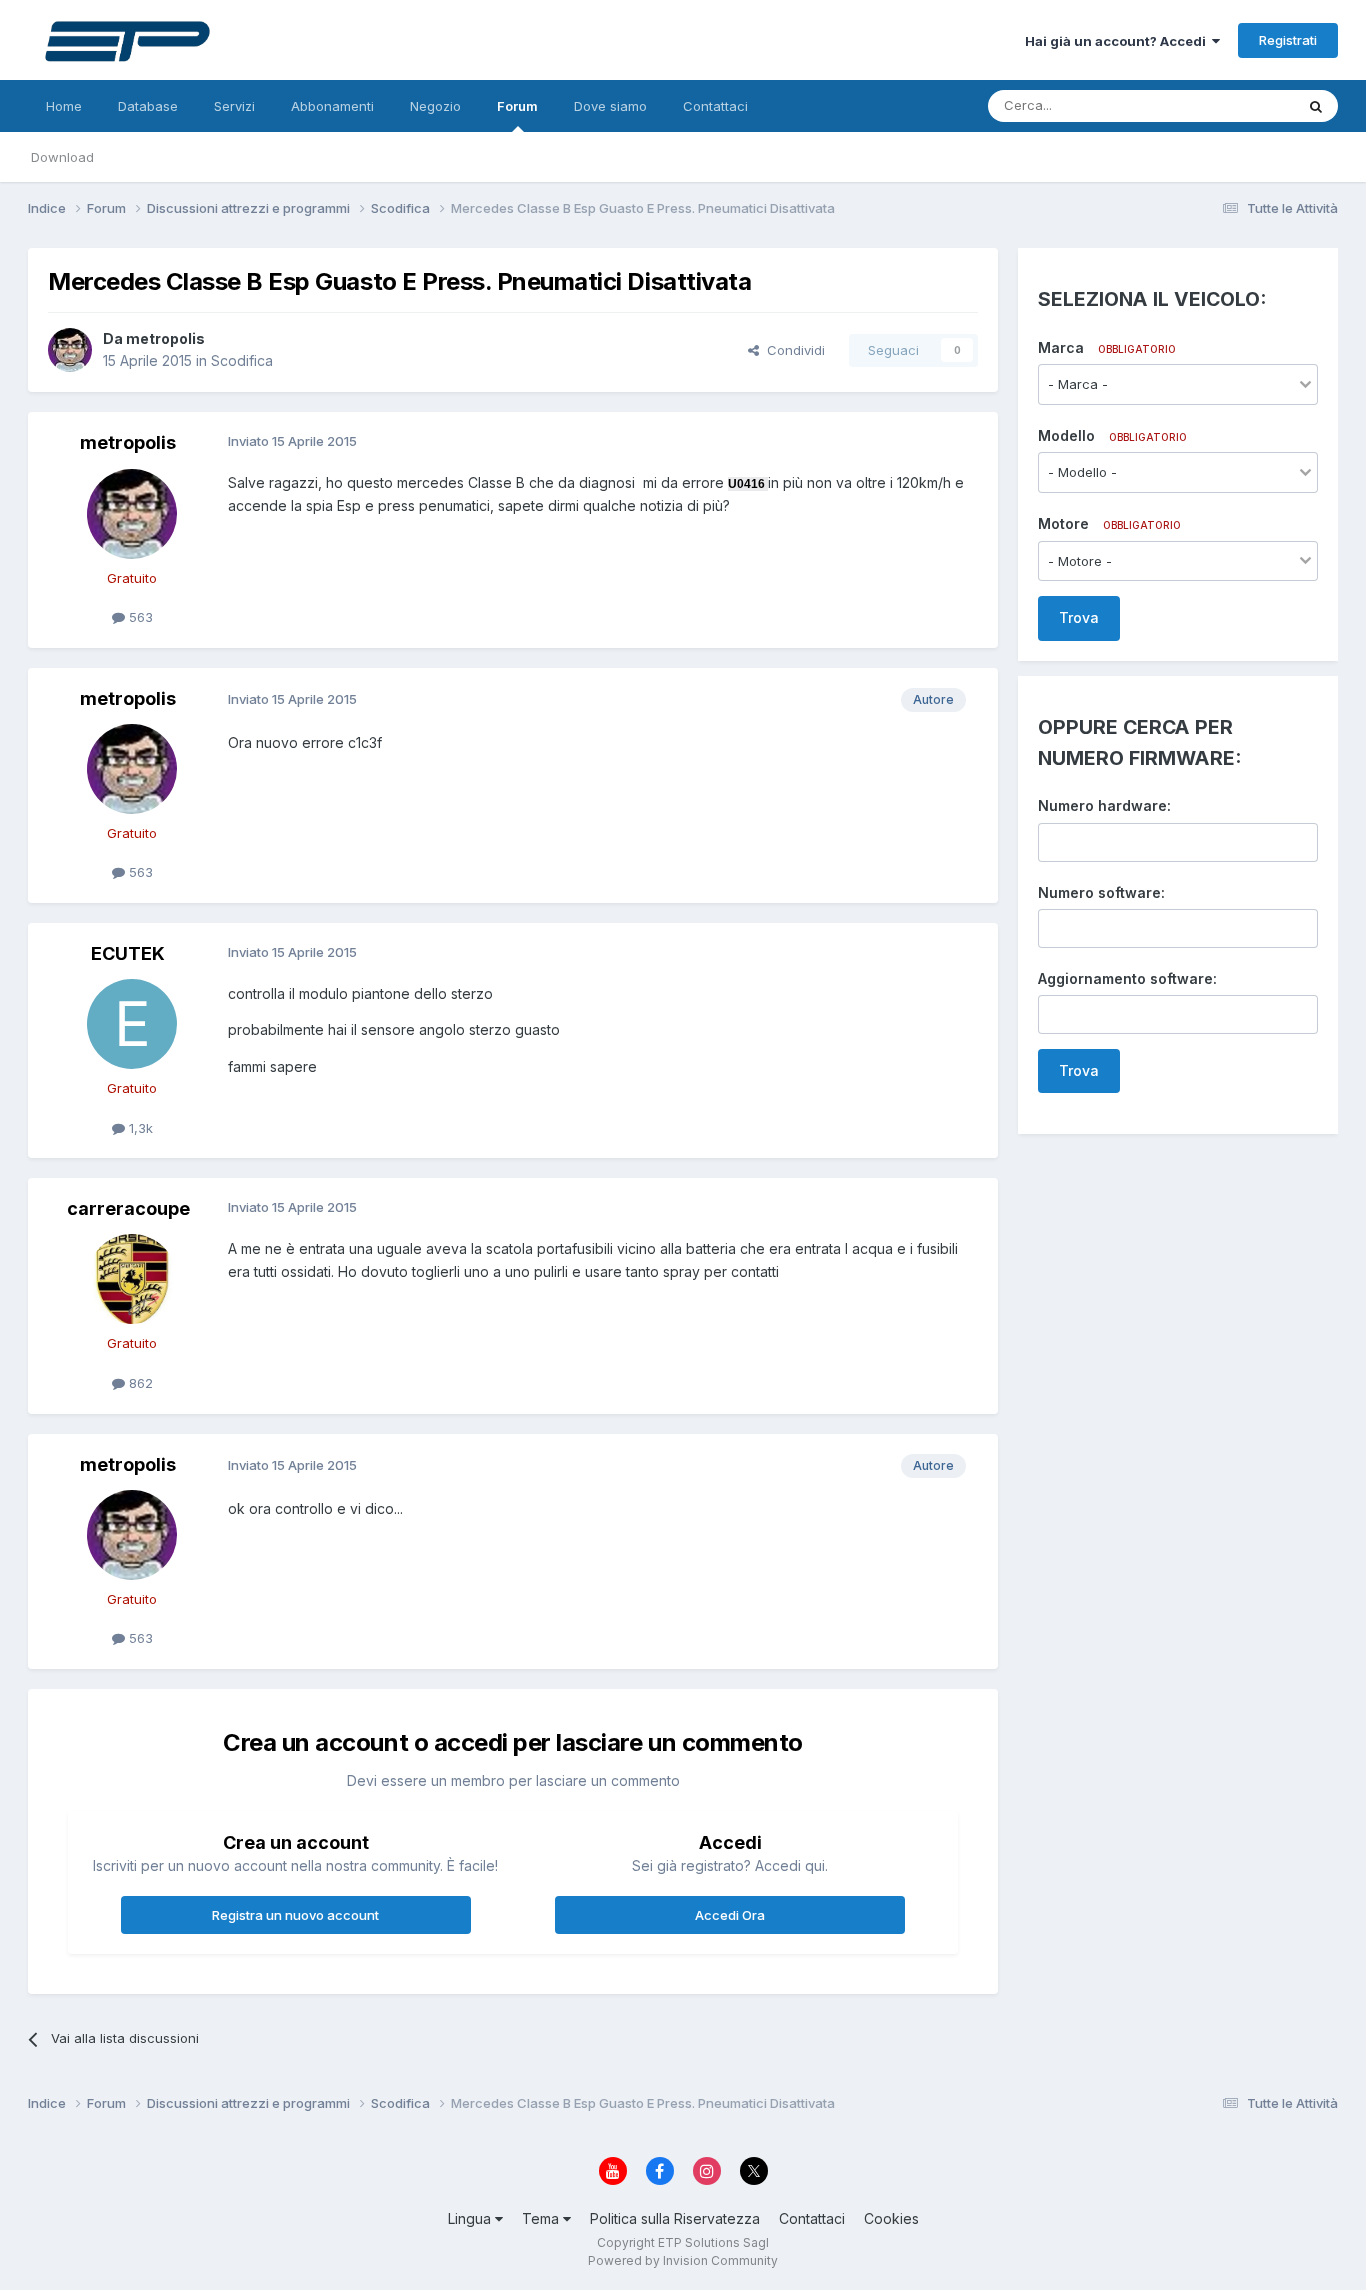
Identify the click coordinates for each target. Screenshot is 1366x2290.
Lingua (471, 2218)
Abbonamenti (332, 106)
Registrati (1288, 40)
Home (64, 106)
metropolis (165, 338)
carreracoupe (128, 1208)
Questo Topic (1226, 105)
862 (139, 1383)
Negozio (435, 106)
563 (139, 617)
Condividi (792, 350)
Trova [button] (1079, 617)
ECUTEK (128, 953)
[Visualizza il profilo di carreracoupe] (132, 1279)
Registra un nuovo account (295, 1915)
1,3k (139, 1128)
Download (62, 157)
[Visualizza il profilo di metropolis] (70, 350)
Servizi (234, 106)
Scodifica (242, 360)
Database (148, 106)
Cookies (891, 2218)
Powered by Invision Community (683, 2260)
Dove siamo (610, 106)
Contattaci (715, 106)
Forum (517, 106)
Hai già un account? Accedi (1118, 41)
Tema (542, 2218)
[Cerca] (1316, 106)
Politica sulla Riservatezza (675, 2218)
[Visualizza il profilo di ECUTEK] (132, 1024)
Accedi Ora (730, 1915)
